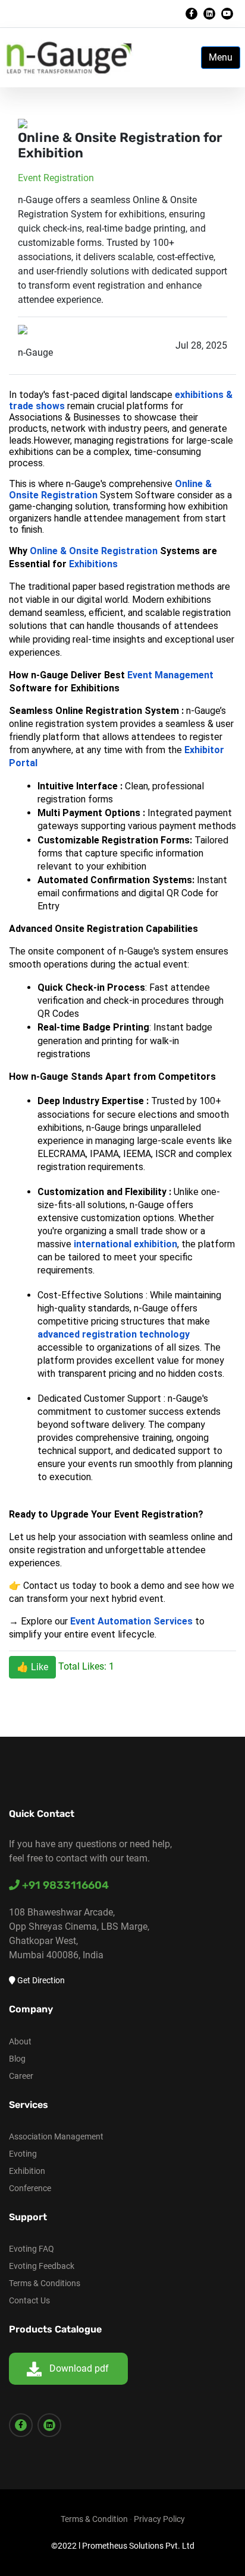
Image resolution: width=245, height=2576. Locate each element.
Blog (17, 2059)
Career (21, 2076)
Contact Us (29, 2300)
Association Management (56, 2136)
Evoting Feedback (42, 2266)
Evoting (23, 2154)
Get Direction (40, 1980)
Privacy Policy (159, 2519)
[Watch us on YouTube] (227, 14)
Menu (221, 57)
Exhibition (27, 2171)
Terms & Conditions (45, 2283)
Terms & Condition (94, 2519)
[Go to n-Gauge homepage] (68, 57)
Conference (30, 2188)
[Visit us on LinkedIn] (209, 14)
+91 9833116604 (64, 1885)
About (20, 2041)
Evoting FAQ (32, 2249)
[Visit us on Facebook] (191, 14)
